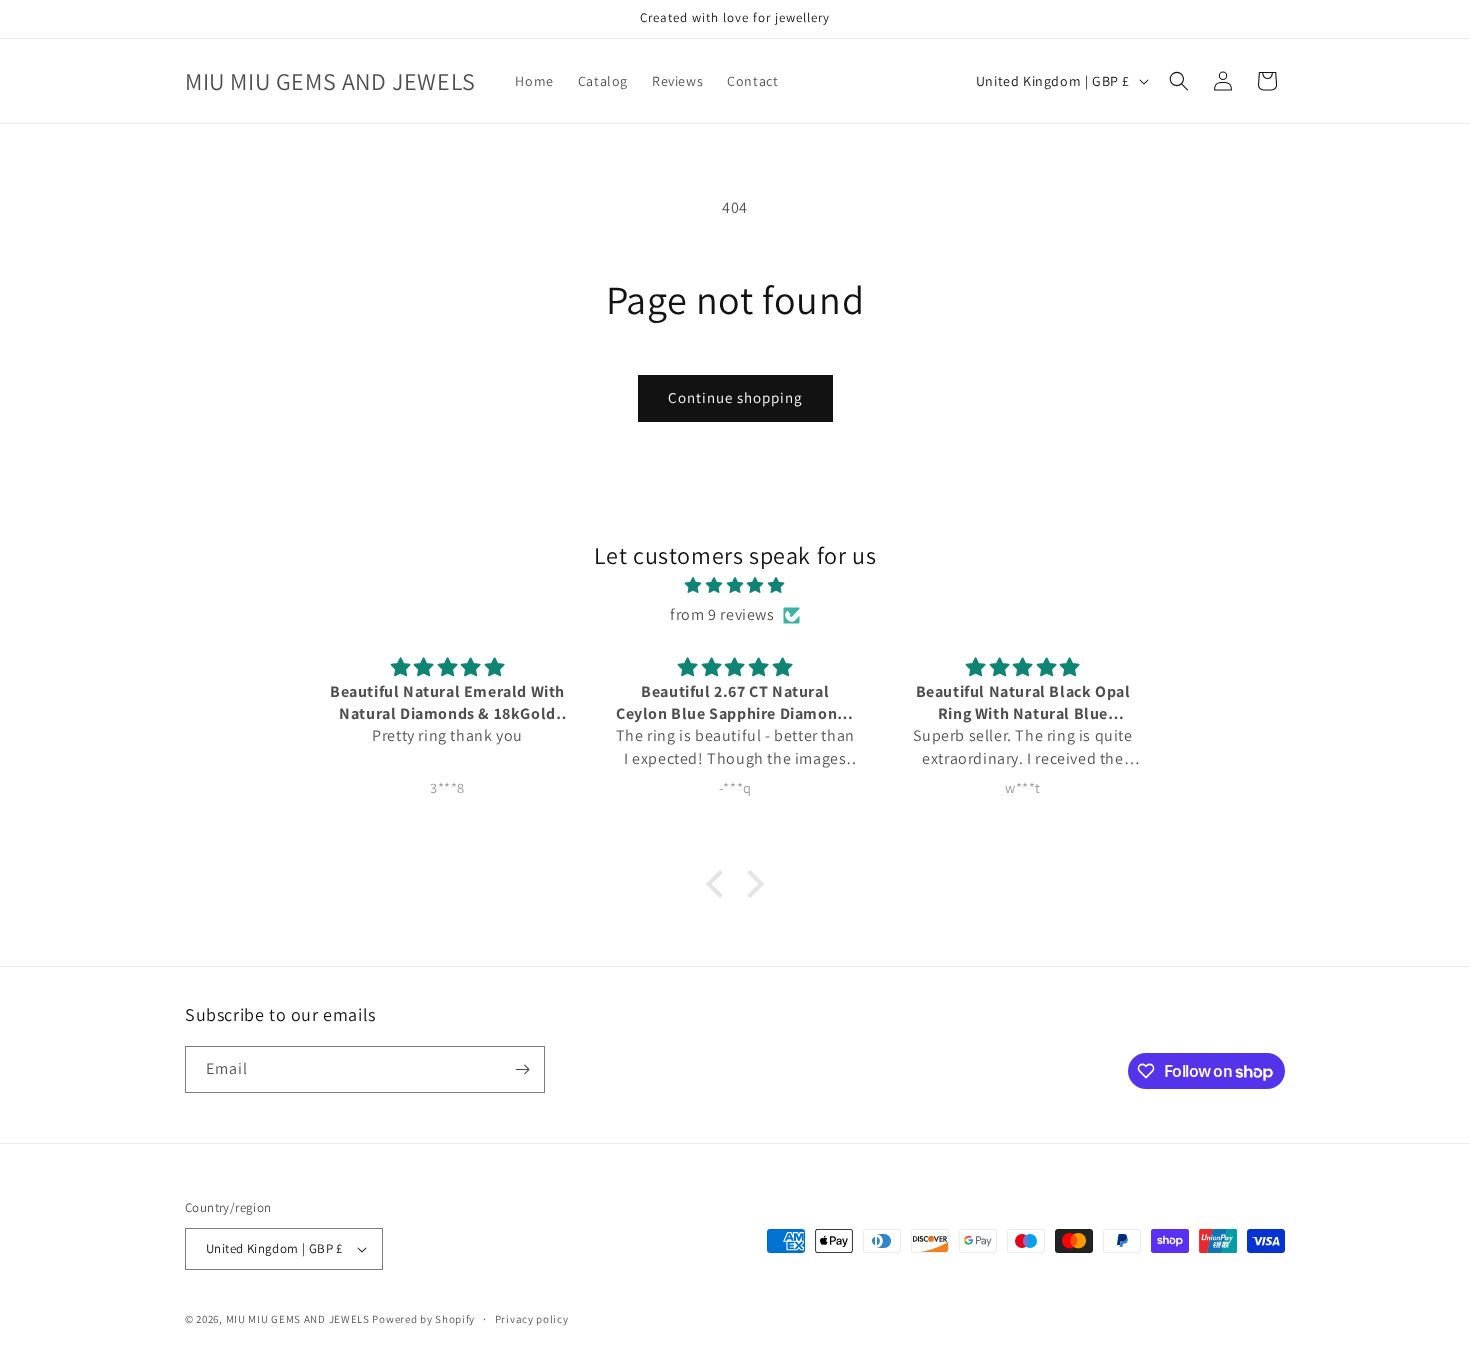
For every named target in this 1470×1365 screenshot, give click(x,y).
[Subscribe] (522, 1069)
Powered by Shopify (423, 1319)
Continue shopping (735, 397)
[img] (735, 586)
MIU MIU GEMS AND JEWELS (298, 1319)
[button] (1179, 81)
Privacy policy (532, 1318)
